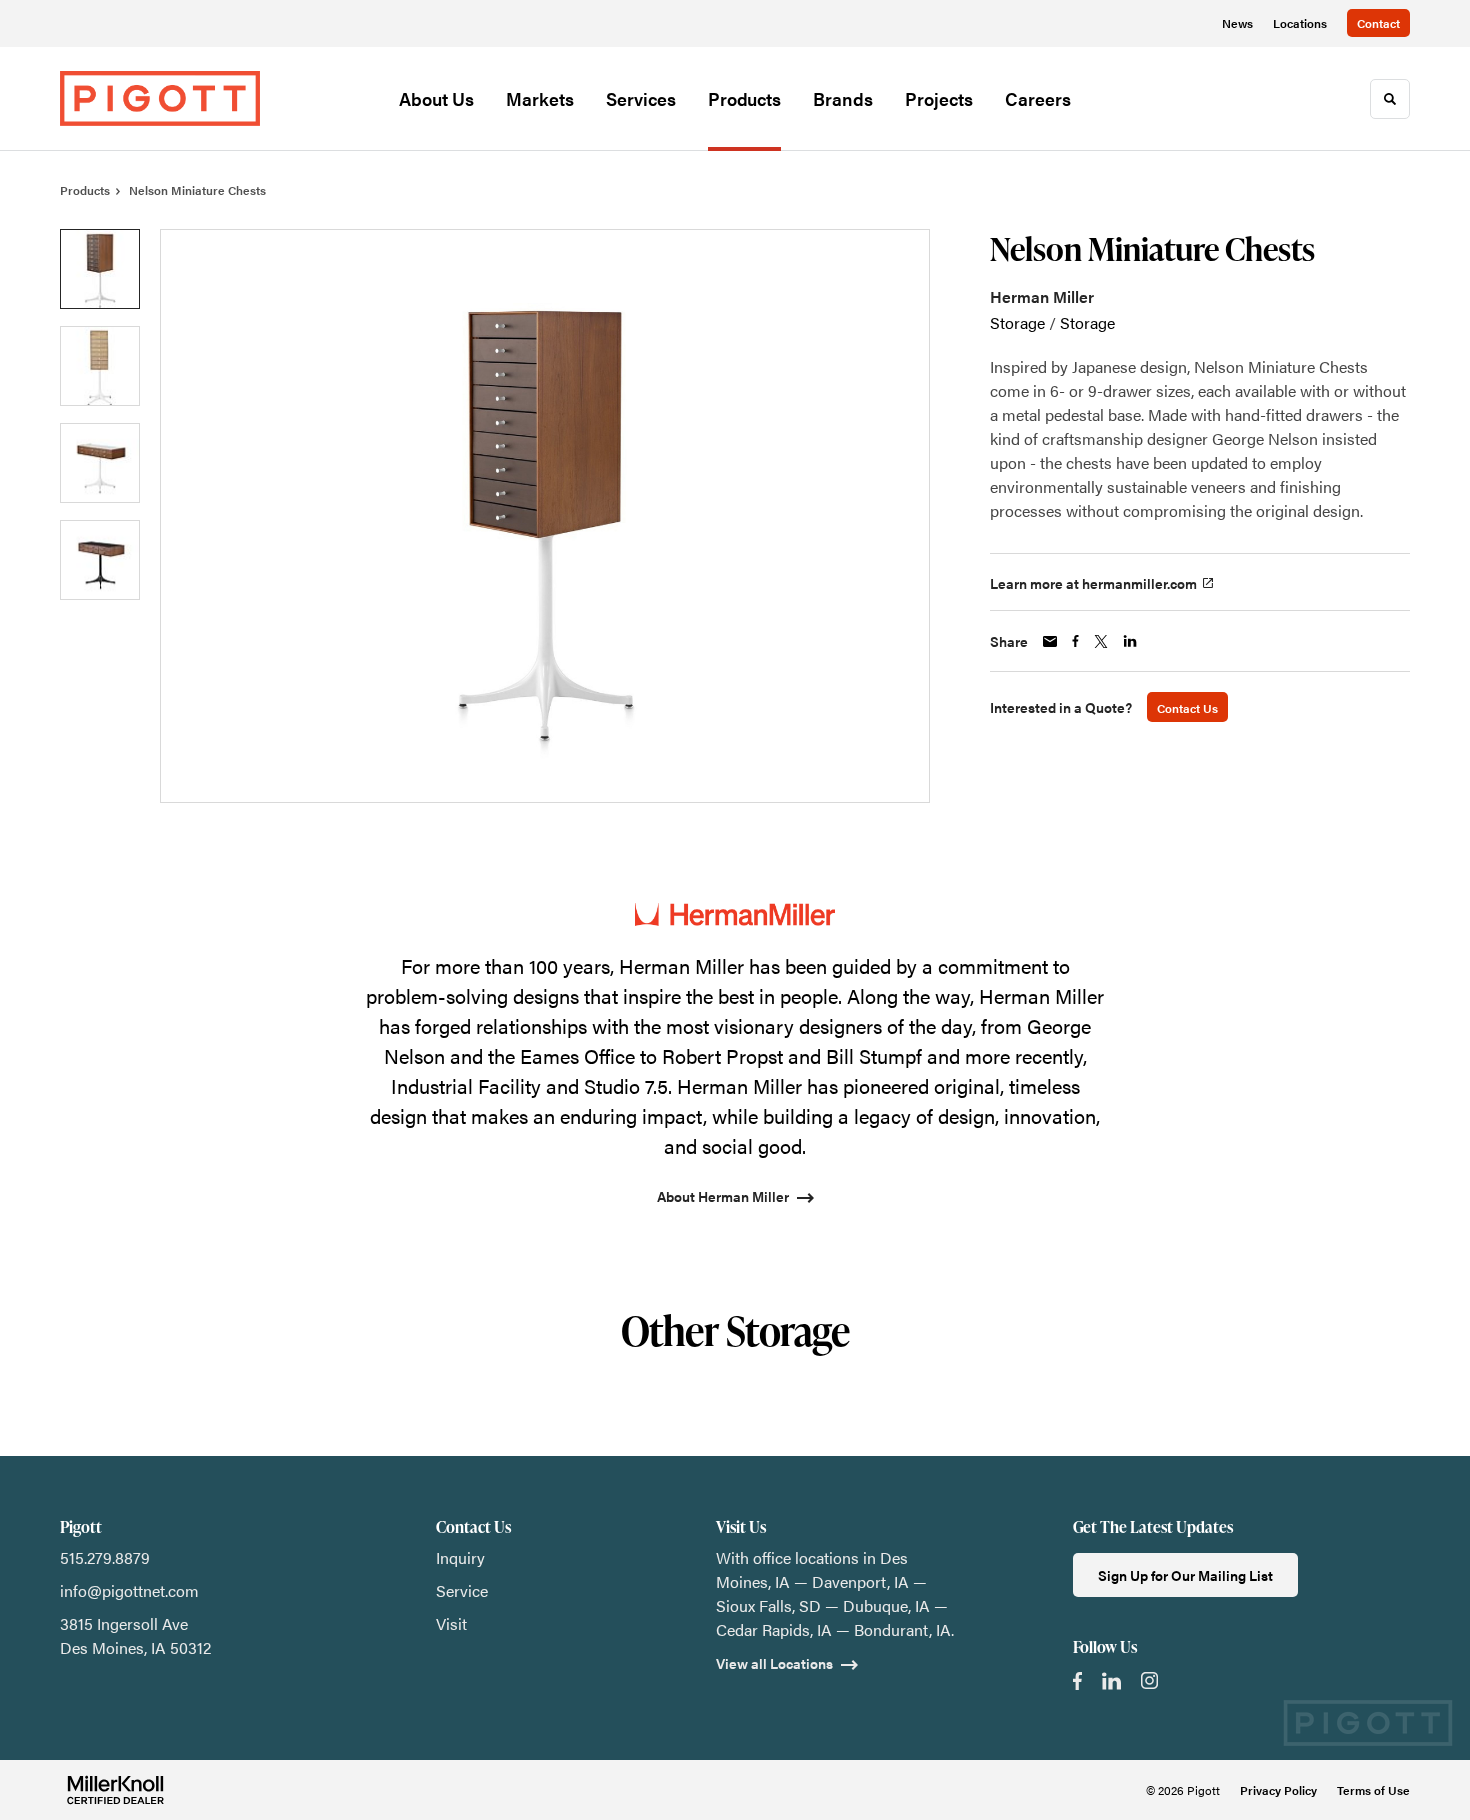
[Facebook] (1077, 1681)
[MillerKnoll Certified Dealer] (115, 1790)
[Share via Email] (1050, 641)
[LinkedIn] (1111, 1681)
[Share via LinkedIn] (1130, 641)
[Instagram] (1149, 1680)
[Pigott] (160, 98)
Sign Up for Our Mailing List (1185, 1575)
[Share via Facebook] (1075, 641)
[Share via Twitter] (1101, 641)
